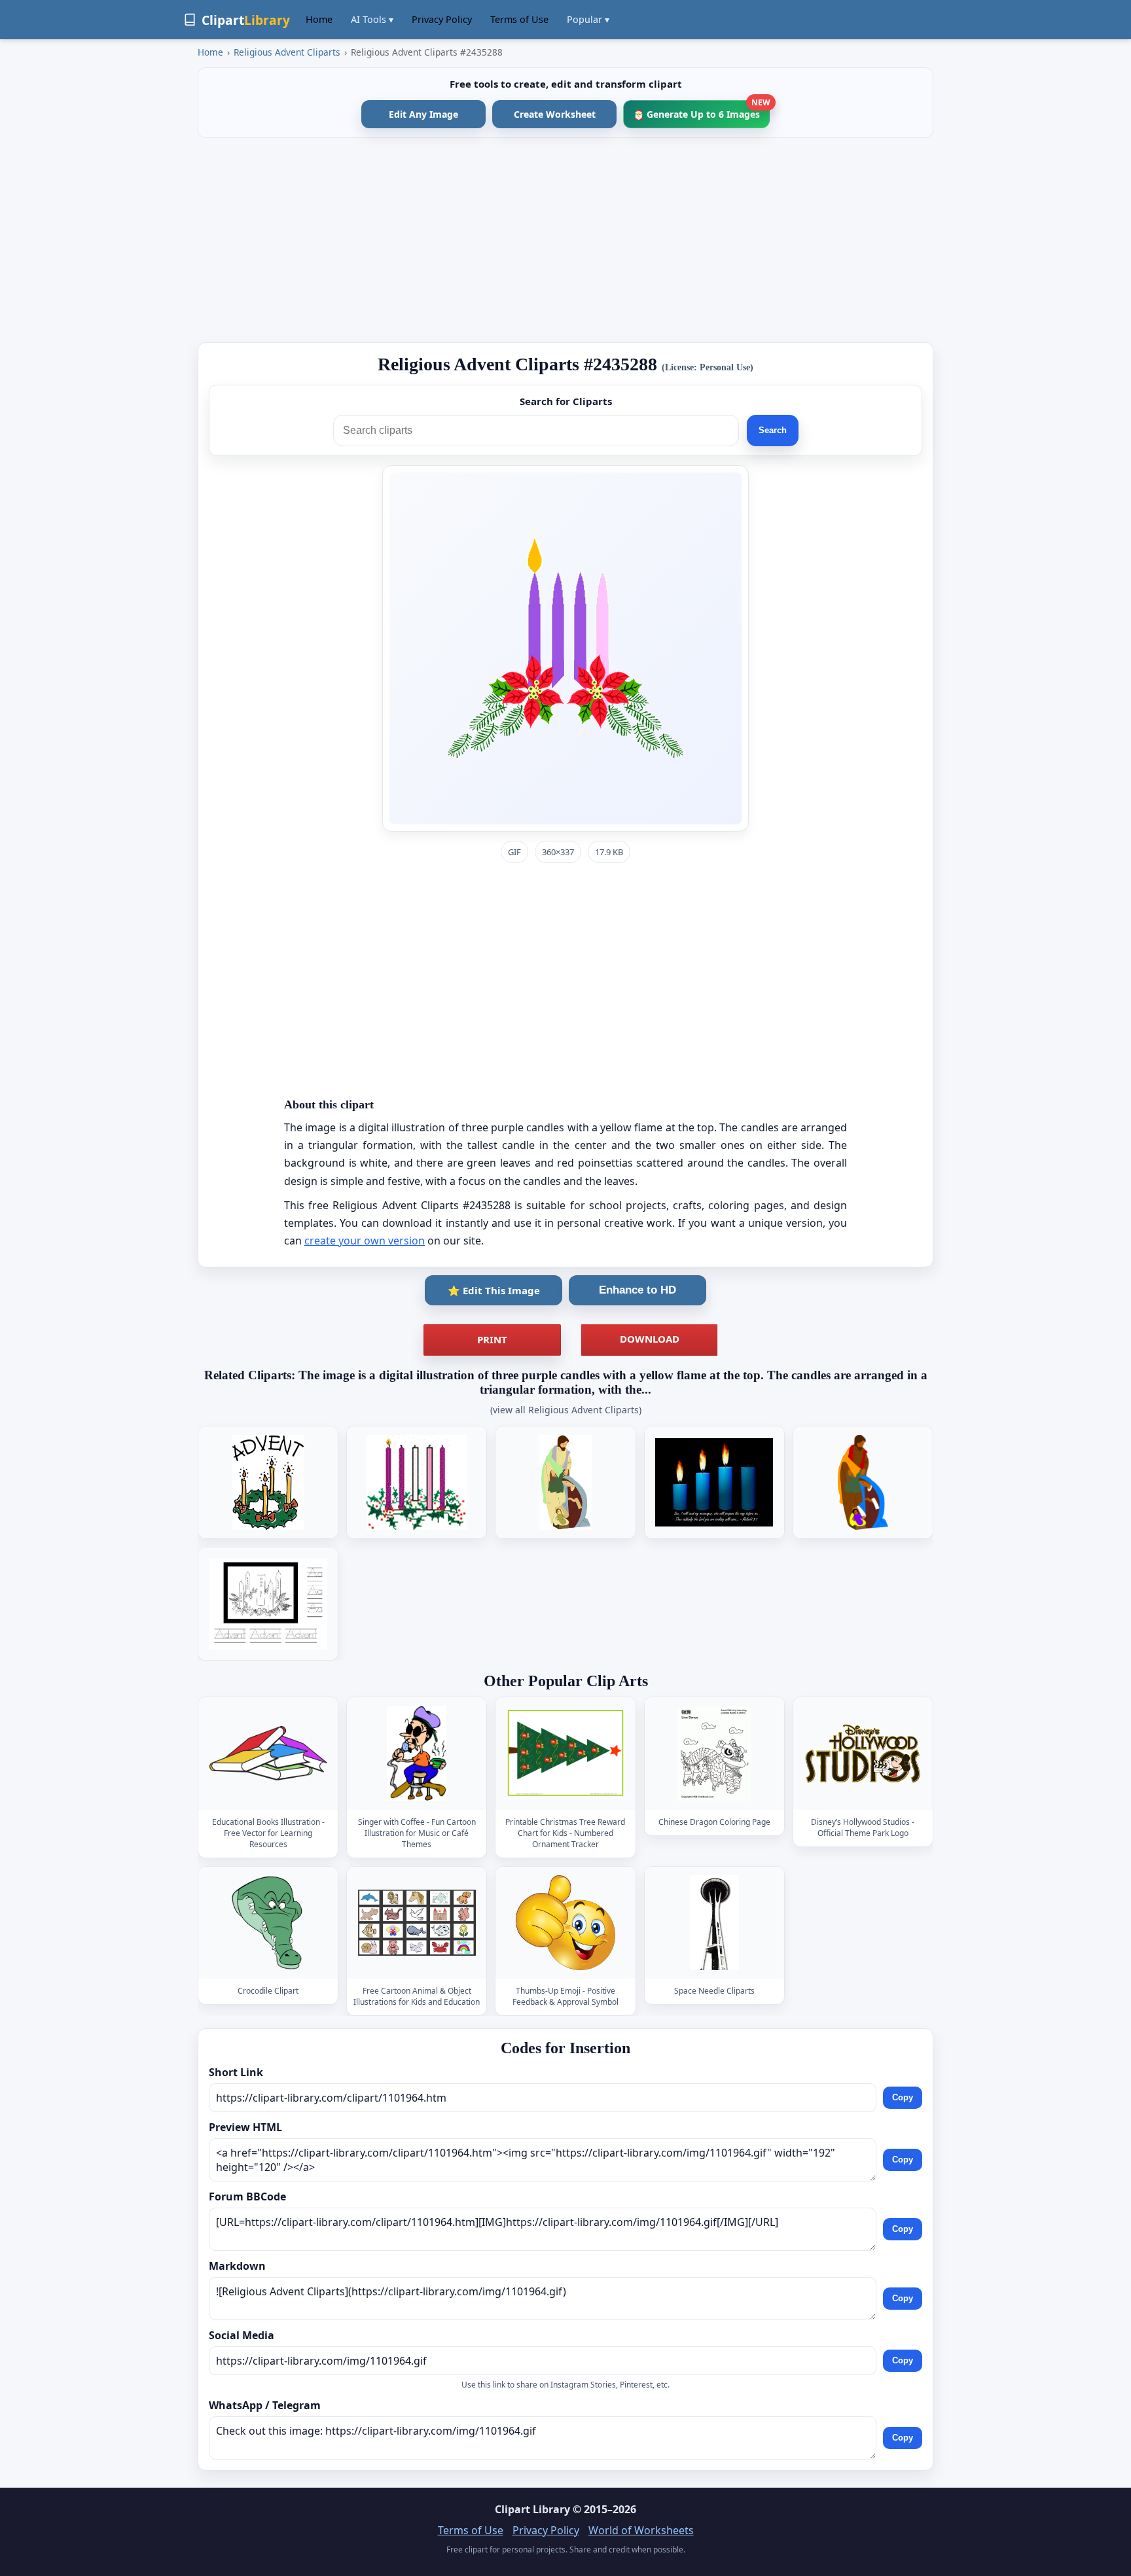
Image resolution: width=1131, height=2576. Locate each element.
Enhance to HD (637, 1290)
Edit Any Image (423, 114)
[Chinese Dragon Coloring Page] (714, 1754)
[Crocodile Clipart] (268, 1923)
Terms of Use (519, 19)
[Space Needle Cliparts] (714, 1923)
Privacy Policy (442, 19)
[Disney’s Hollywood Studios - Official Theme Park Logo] (863, 1754)
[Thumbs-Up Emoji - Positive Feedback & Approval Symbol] (565, 1923)
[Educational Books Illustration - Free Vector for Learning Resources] (268, 1754)
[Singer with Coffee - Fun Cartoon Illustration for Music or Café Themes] (417, 1754)
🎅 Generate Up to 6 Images (701, 110)
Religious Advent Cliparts (287, 52)
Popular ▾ (588, 19)
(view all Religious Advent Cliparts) (566, 1410)
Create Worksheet (555, 114)
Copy (903, 2097)
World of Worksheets (641, 2530)
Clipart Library (532, 2509)
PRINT (492, 1339)
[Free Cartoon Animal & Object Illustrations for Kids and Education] (417, 1923)
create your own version (365, 1241)
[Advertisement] (565, 240)
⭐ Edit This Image (494, 1290)
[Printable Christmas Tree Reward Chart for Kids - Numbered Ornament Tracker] (565, 1754)
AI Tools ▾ (372, 19)
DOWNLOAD (650, 1339)
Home (319, 19)
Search (773, 430)
